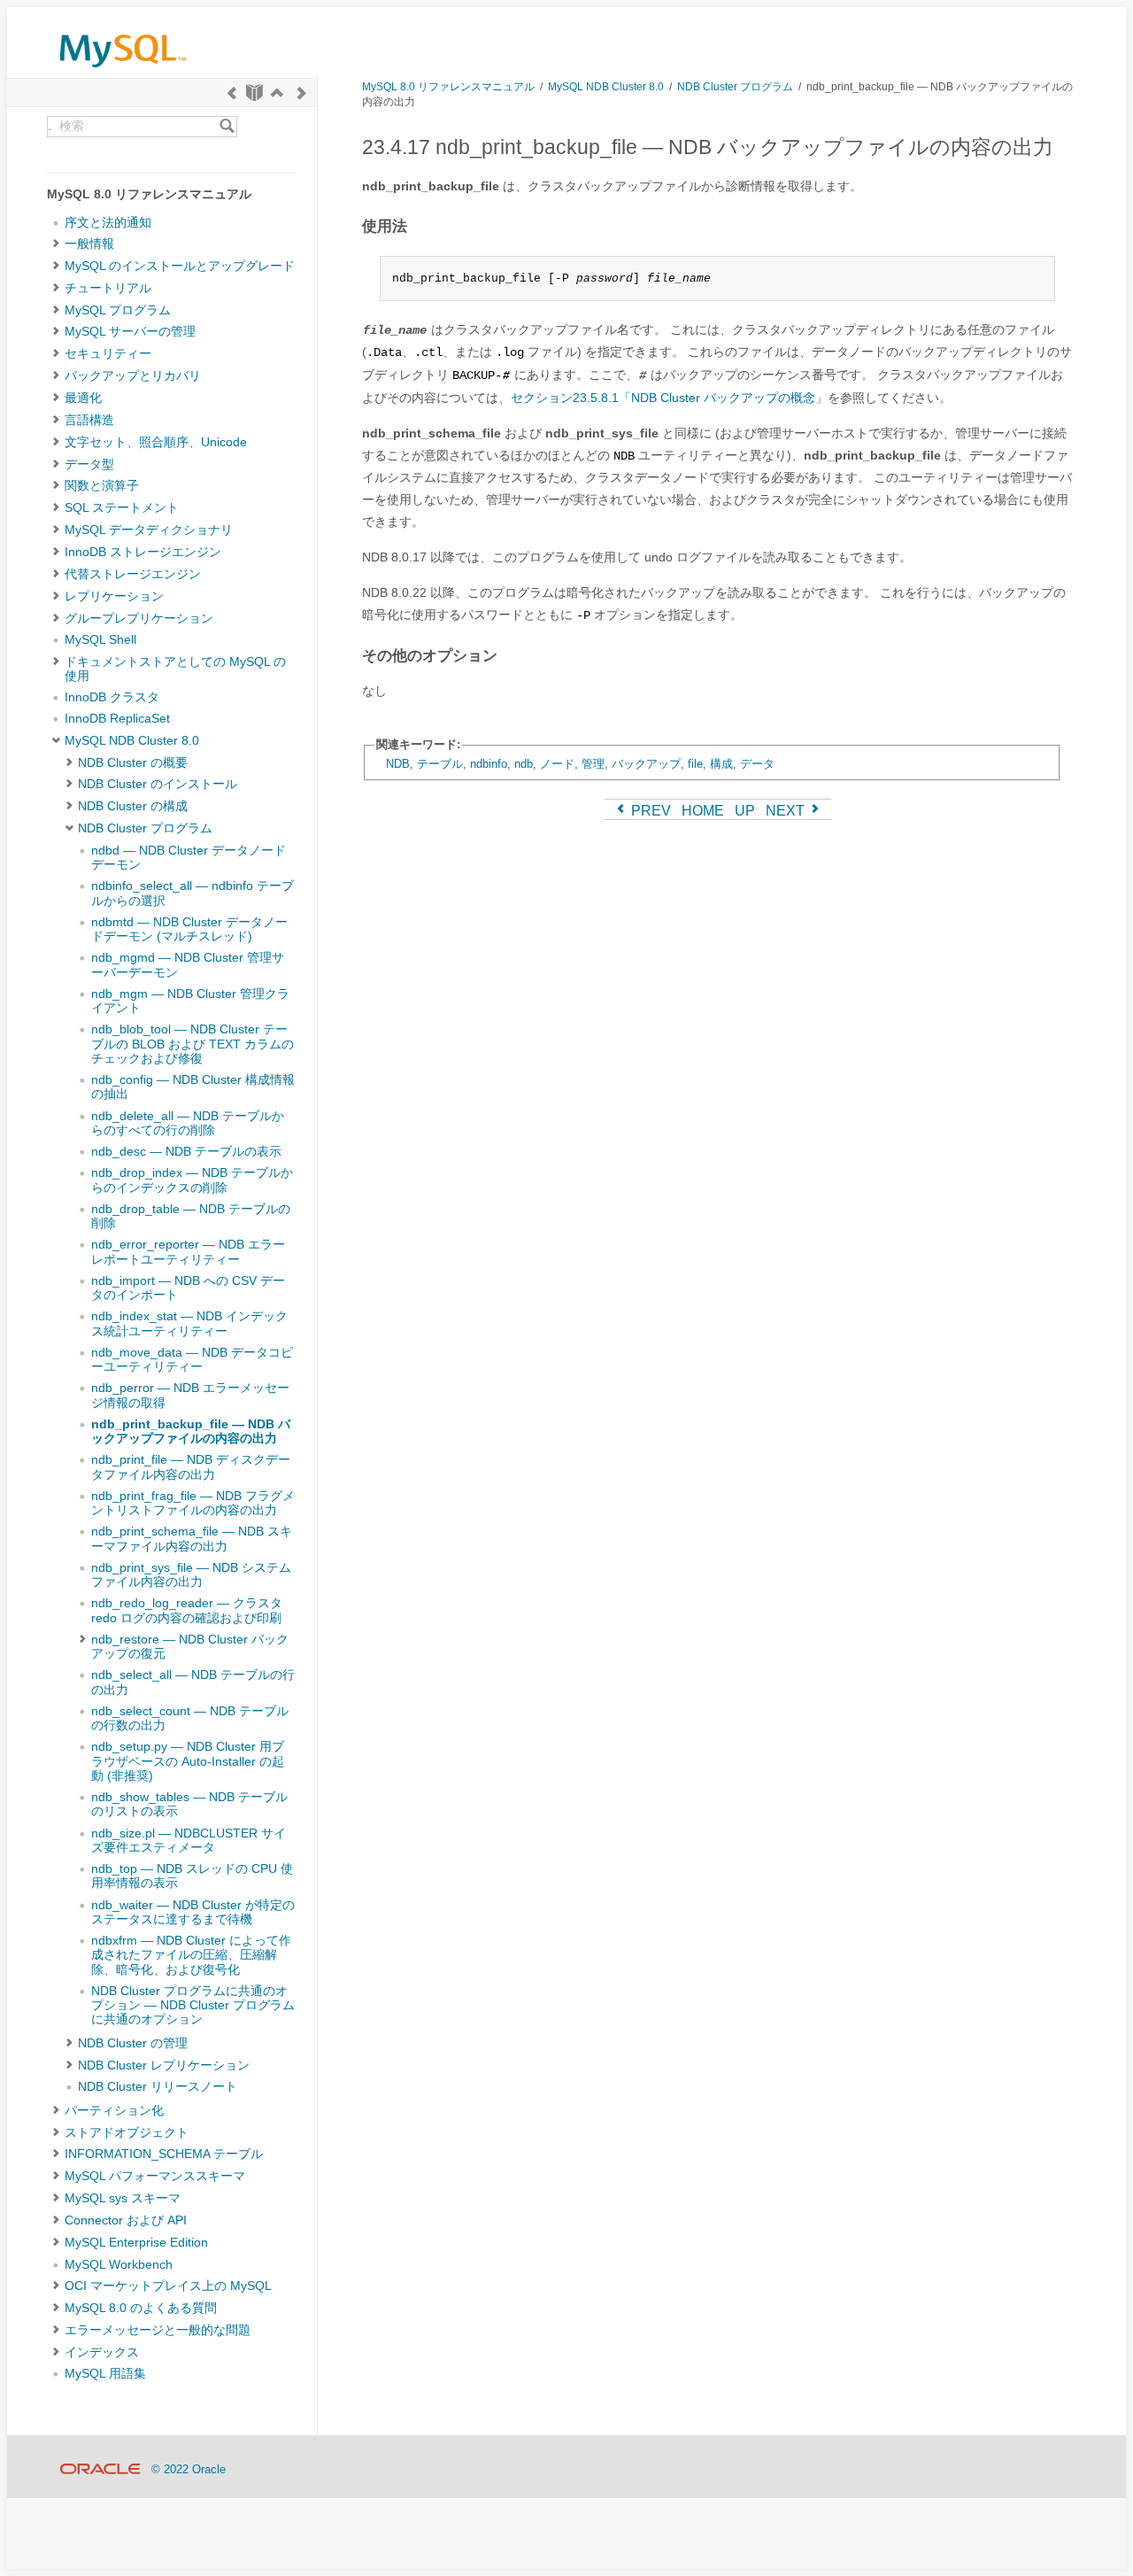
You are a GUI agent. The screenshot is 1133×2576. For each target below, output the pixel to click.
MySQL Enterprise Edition (136, 2243)
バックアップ (646, 764)
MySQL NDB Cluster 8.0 (132, 741)
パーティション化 (114, 2111)
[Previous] (232, 93)
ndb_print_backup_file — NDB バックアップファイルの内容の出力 (191, 1431)
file (695, 764)
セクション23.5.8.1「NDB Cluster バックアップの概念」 (669, 398)
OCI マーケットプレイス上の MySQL (168, 2286)
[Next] (302, 93)
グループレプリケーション (139, 619)
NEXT (787, 811)
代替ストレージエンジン (133, 574)
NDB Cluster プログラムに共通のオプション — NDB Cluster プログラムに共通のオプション (193, 2006)
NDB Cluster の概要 (133, 763)
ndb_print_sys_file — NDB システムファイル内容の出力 (191, 1575)
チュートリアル (108, 288)
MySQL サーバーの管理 (130, 332)
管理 (593, 764)
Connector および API (126, 2220)
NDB (398, 764)
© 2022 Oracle (189, 2469)
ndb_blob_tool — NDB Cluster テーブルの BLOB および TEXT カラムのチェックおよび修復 (193, 1044)
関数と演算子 (102, 486)
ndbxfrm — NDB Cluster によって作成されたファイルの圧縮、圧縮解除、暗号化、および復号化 (191, 1955)
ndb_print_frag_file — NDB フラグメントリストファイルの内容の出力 (193, 1503)
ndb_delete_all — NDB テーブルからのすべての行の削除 (188, 1123)
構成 (721, 764)
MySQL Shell (100, 640)
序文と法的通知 (108, 223)
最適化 (83, 398)
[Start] (254, 93)
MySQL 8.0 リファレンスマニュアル (448, 86)
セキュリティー (108, 354)
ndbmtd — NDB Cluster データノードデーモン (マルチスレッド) (189, 929)
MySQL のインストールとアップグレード (180, 266)
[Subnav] (56, 244)
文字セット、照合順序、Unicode (156, 442)
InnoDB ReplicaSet (117, 719)
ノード (557, 764)
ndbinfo (489, 764)
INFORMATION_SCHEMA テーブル (164, 2154)
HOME (703, 811)
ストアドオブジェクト (127, 2133)
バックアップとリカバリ (133, 376)
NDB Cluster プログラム (145, 828)
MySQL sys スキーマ (123, 2198)
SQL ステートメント (122, 508)
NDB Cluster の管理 (133, 2043)
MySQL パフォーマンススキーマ (155, 2176)
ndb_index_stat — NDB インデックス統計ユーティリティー (189, 1323)
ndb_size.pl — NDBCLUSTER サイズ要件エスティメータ (189, 1841)
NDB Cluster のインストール (158, 784)
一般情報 (89, 244)
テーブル (440, 764)
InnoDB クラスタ (112, 697)
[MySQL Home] (123, 71)
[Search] (227, 127)
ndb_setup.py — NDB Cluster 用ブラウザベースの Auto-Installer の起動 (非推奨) (188, 1761)
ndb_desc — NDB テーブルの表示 (186, 1152)
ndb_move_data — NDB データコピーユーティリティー (192, 1360)
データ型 (89, 464)
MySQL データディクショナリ (149, 530)
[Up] (277, 93)
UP (745, 811)
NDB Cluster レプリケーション (164, 2065)
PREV (649, 811)
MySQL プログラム (118, 310)
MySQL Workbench (119, 2265)
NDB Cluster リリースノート (158, 2087)
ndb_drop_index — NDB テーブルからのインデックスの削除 (192, 1180)
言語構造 (89, 420)
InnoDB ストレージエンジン (143, 552)
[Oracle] (100, 2469)
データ (757, 764)
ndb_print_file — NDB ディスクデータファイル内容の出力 (191, 1467)
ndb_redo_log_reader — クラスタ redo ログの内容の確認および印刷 (187, 1610)
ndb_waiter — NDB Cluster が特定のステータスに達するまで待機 (193, 1912)
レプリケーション (114, 596)
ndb (524, 764)
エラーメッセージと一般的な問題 (158, 2330)
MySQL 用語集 (105, 2374)
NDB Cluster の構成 (133, 806)
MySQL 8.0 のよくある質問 (141, 2308)
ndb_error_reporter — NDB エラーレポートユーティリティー (188, 1252)
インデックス (102, 2352)
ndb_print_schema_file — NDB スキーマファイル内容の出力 (192, 1539)
